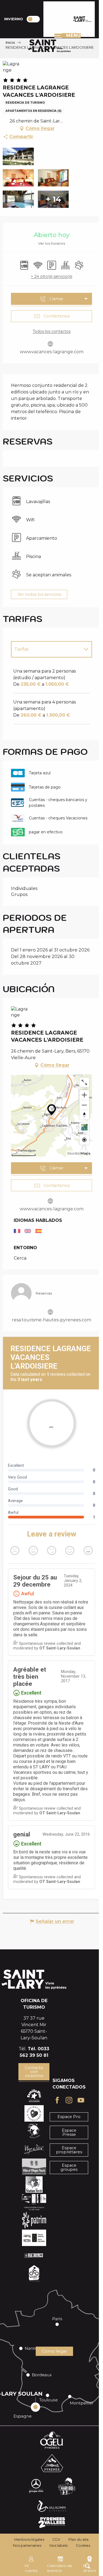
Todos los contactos (52, 331)
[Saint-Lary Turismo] (82, 19)
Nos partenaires (27, 2546)
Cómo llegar (55, 2351)
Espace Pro (69, 2117)
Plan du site (79, 2540)
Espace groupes (69, 2167)
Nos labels (59, 2546)
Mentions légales (29, 2540)
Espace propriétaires (69, 2150)
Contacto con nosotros (34, 2072)
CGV (56, 2540)
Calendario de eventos (60, 2568)
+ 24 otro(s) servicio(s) (51, 276)
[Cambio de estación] (35, 19)
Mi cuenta (31, 2568)
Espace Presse (69, 2132)
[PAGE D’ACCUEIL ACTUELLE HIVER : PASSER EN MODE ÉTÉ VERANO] (33, 19)
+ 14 (53, 199)
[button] (18, 156)
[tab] (46, 649)
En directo (90, 2568)
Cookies (83, 2546)
